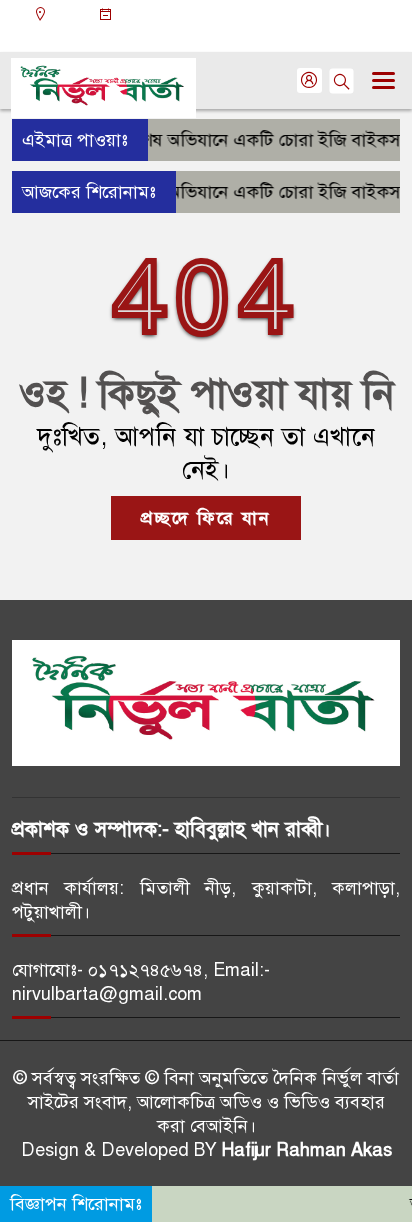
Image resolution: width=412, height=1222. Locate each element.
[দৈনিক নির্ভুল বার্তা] (206, 702)
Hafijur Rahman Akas (307, 1150)
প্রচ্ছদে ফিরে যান (206, 518)
